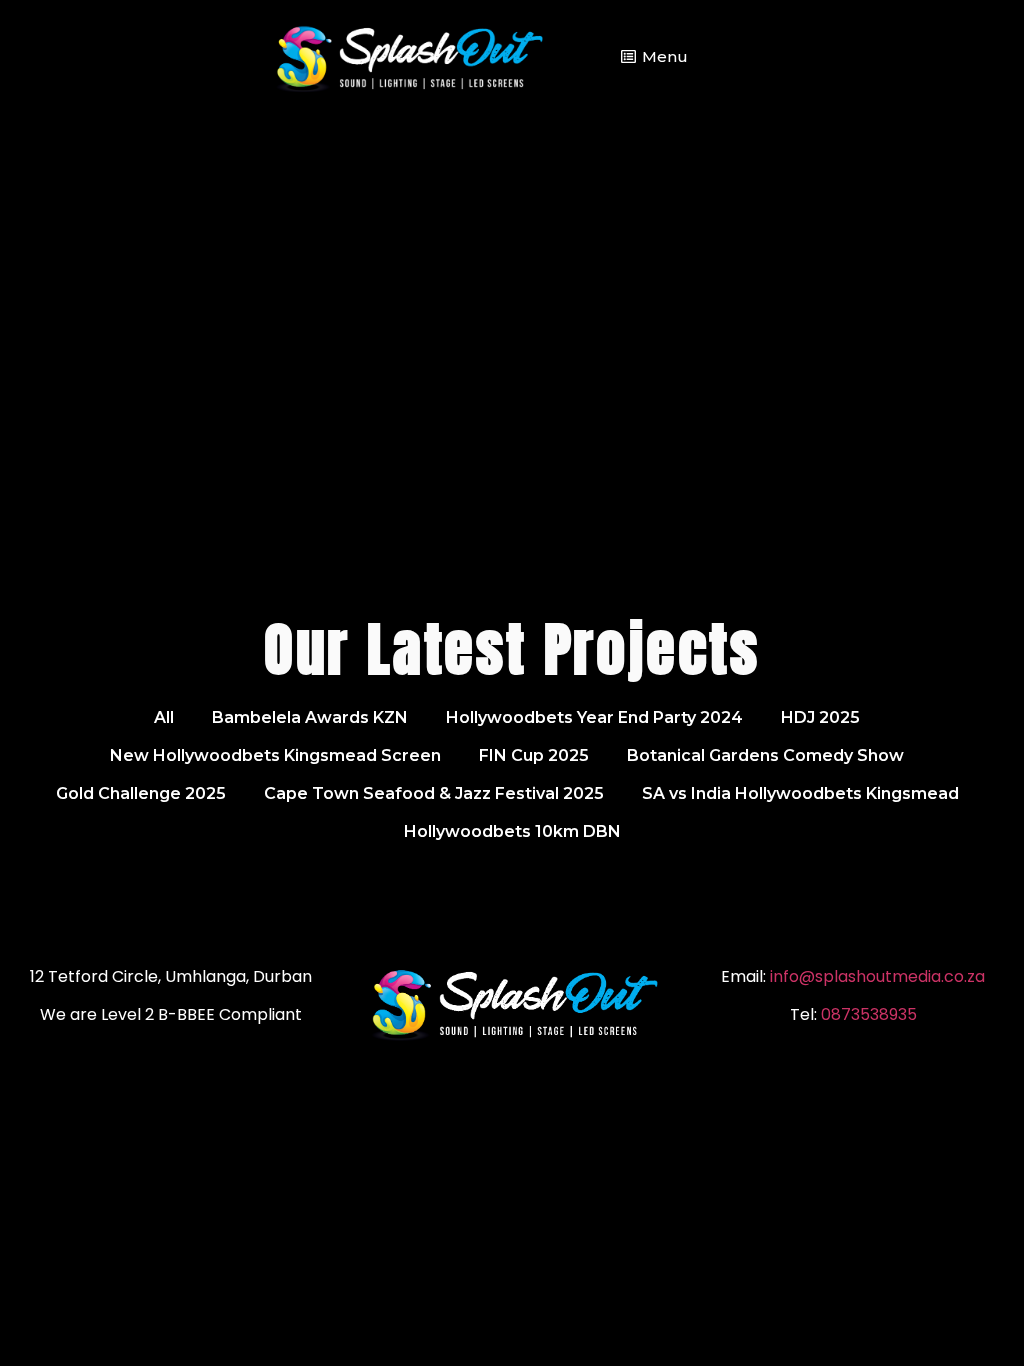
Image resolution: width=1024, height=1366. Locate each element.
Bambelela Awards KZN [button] (310, 717)
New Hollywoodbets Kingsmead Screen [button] (275, 755)
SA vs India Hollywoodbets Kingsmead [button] (800, 793)
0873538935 (869, 1014)
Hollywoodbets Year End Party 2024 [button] (594, 717)
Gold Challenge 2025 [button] (141, 793)
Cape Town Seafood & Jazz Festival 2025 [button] (434, 793)
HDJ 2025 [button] (820, 717)
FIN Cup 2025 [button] (534, 755)
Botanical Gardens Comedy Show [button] (765, 755)
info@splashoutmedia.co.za (877, 976)
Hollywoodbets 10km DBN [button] (512, 831)
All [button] (164, 717)
